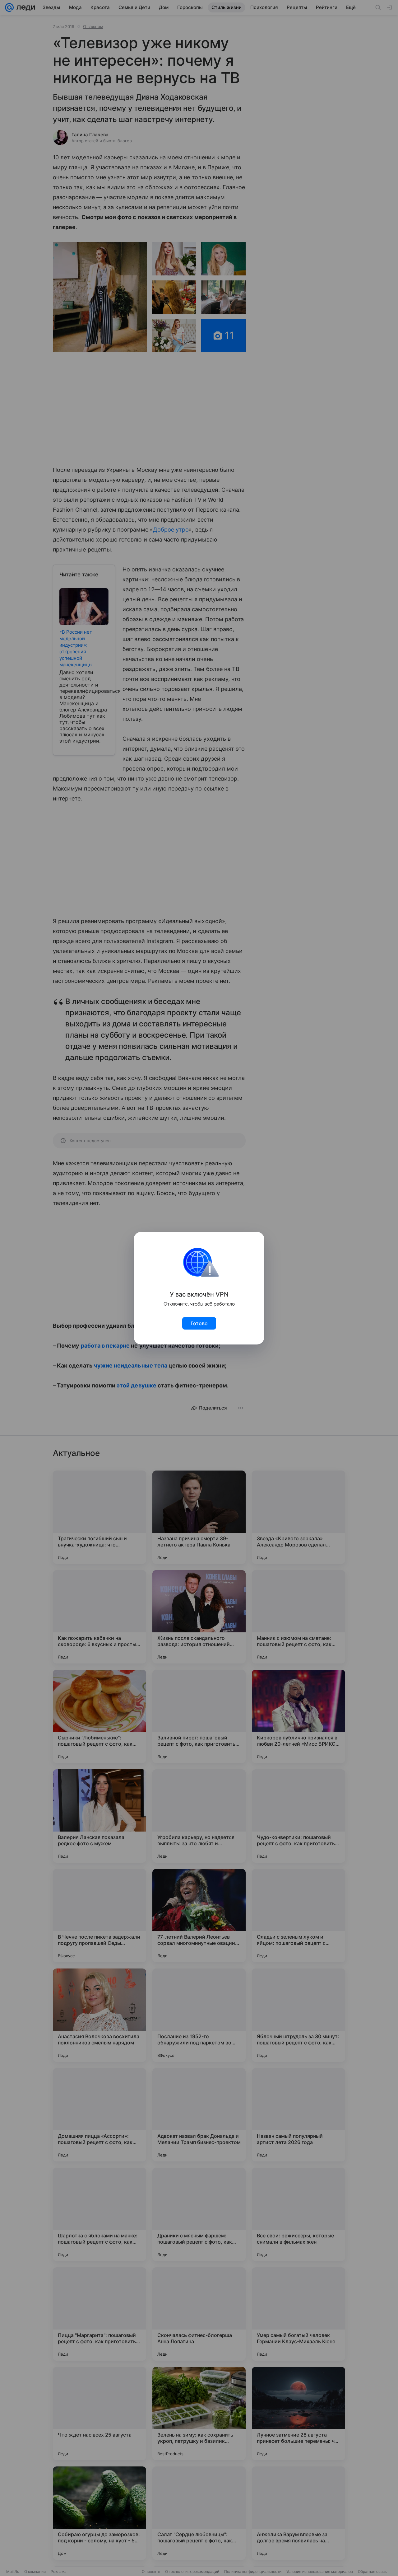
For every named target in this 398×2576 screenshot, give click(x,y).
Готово (199, 1323)
